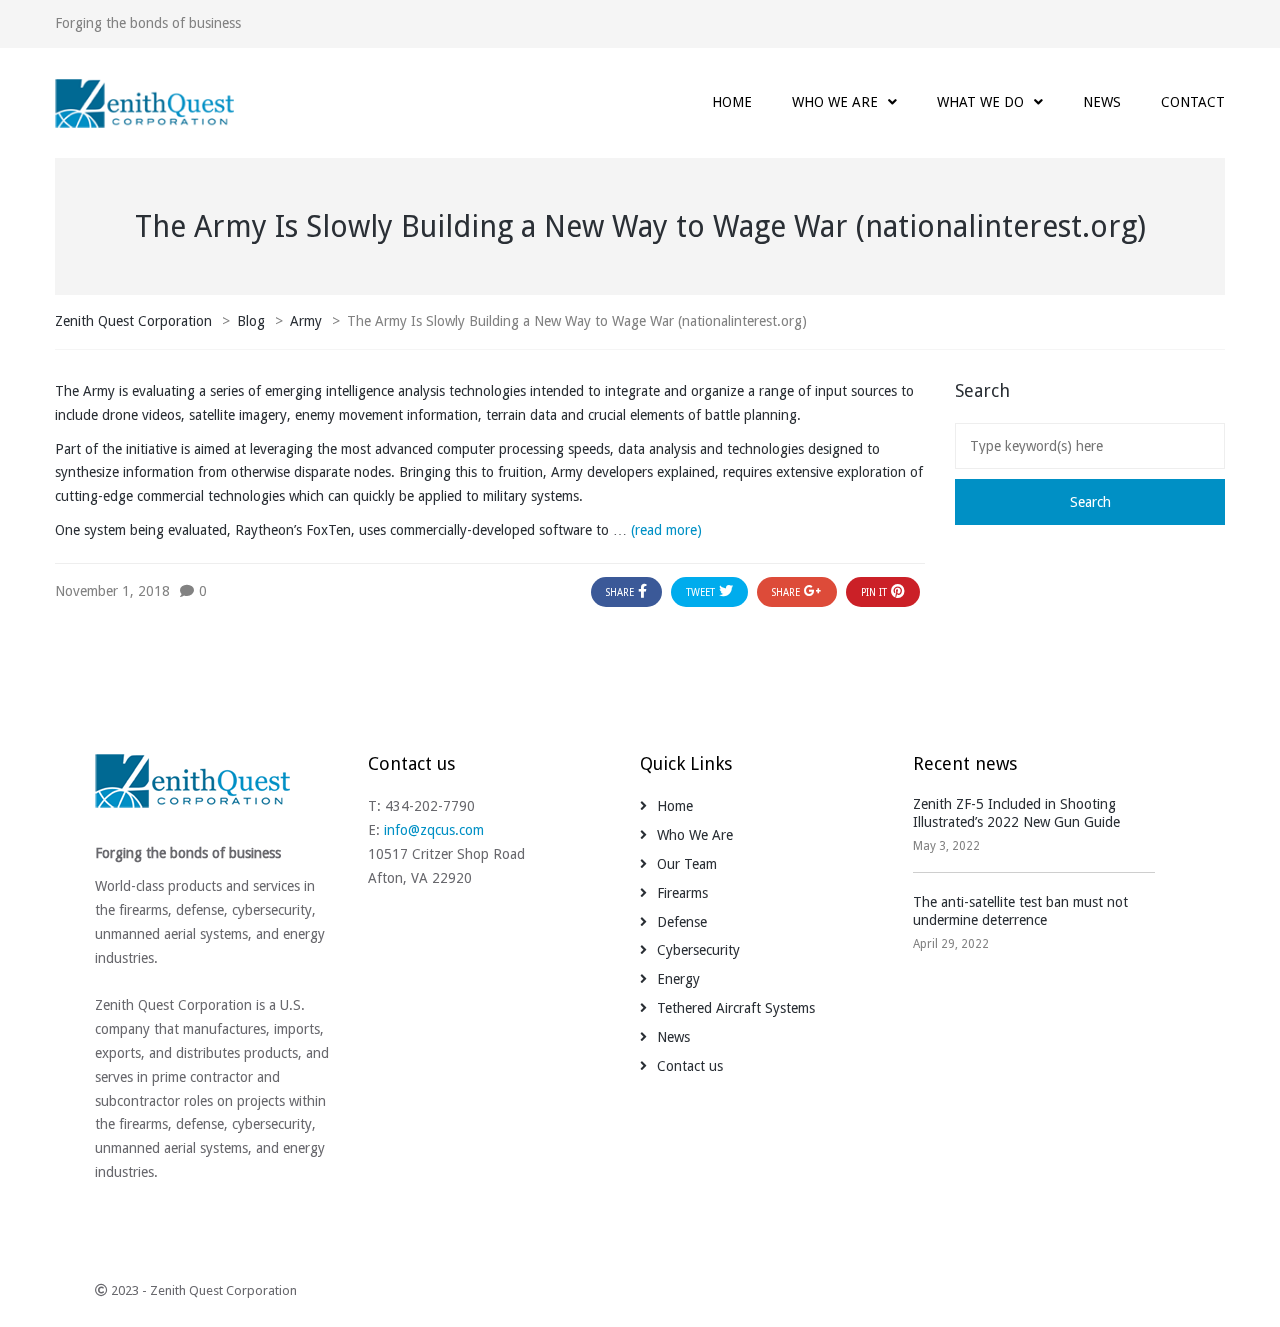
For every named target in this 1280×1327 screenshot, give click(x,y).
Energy (678, 979)
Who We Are (695, 835)
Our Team (687, 864)
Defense (682, 922)
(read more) (666, 530)
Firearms (682, 893)
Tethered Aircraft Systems (736, 1008)
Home (675, 806)
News (673, 1037)
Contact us (690, 1066)
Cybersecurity (698, 950)
